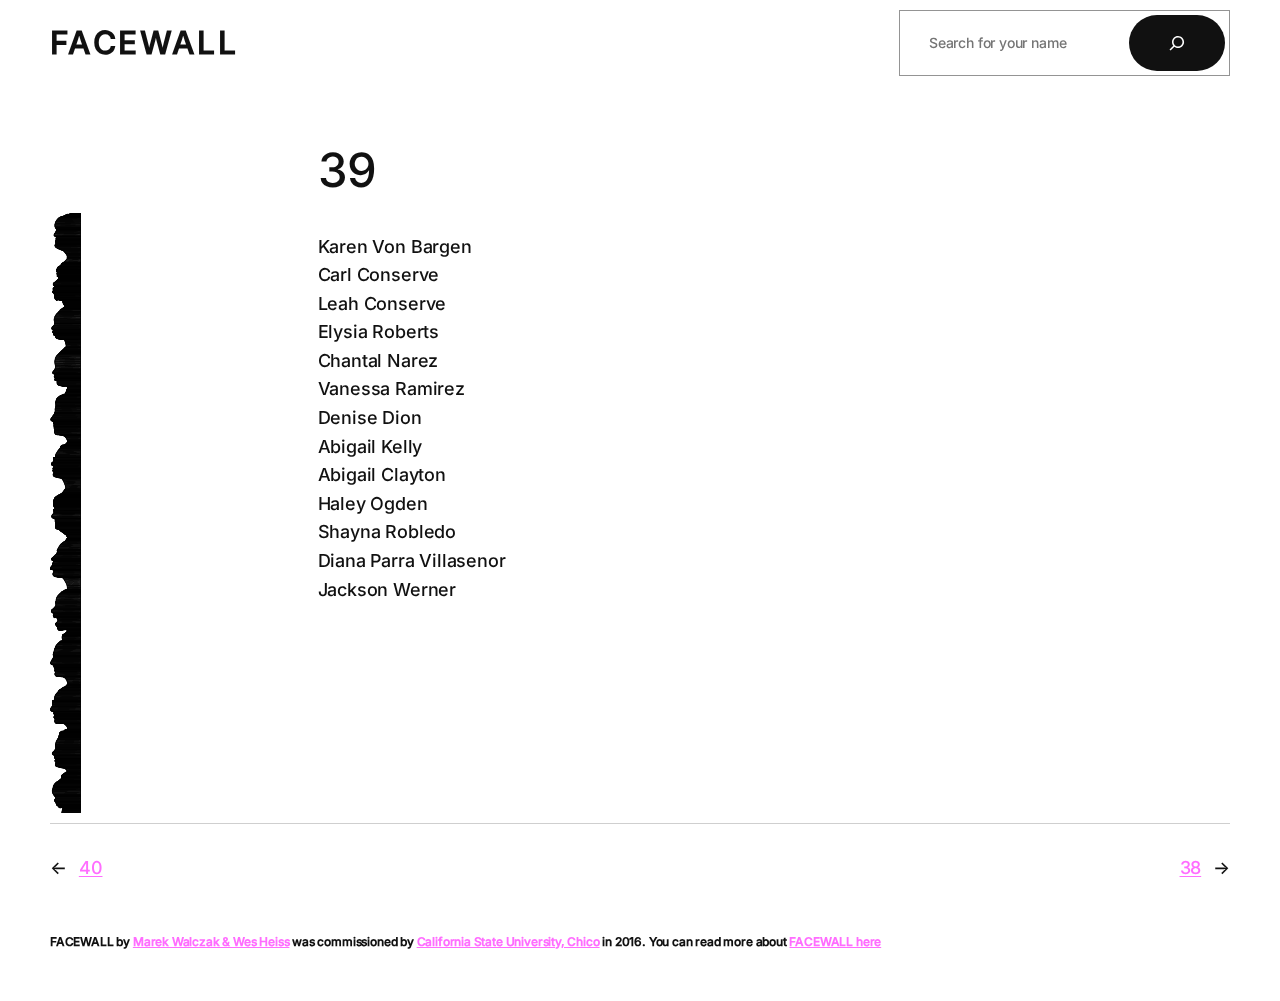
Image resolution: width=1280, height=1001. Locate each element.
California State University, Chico (508, 941)
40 (91, 867)
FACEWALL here (835, 941)
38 (1191, 867)
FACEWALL (144, 42)
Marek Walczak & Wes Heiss (211, 941)
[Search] (1177, 43)
